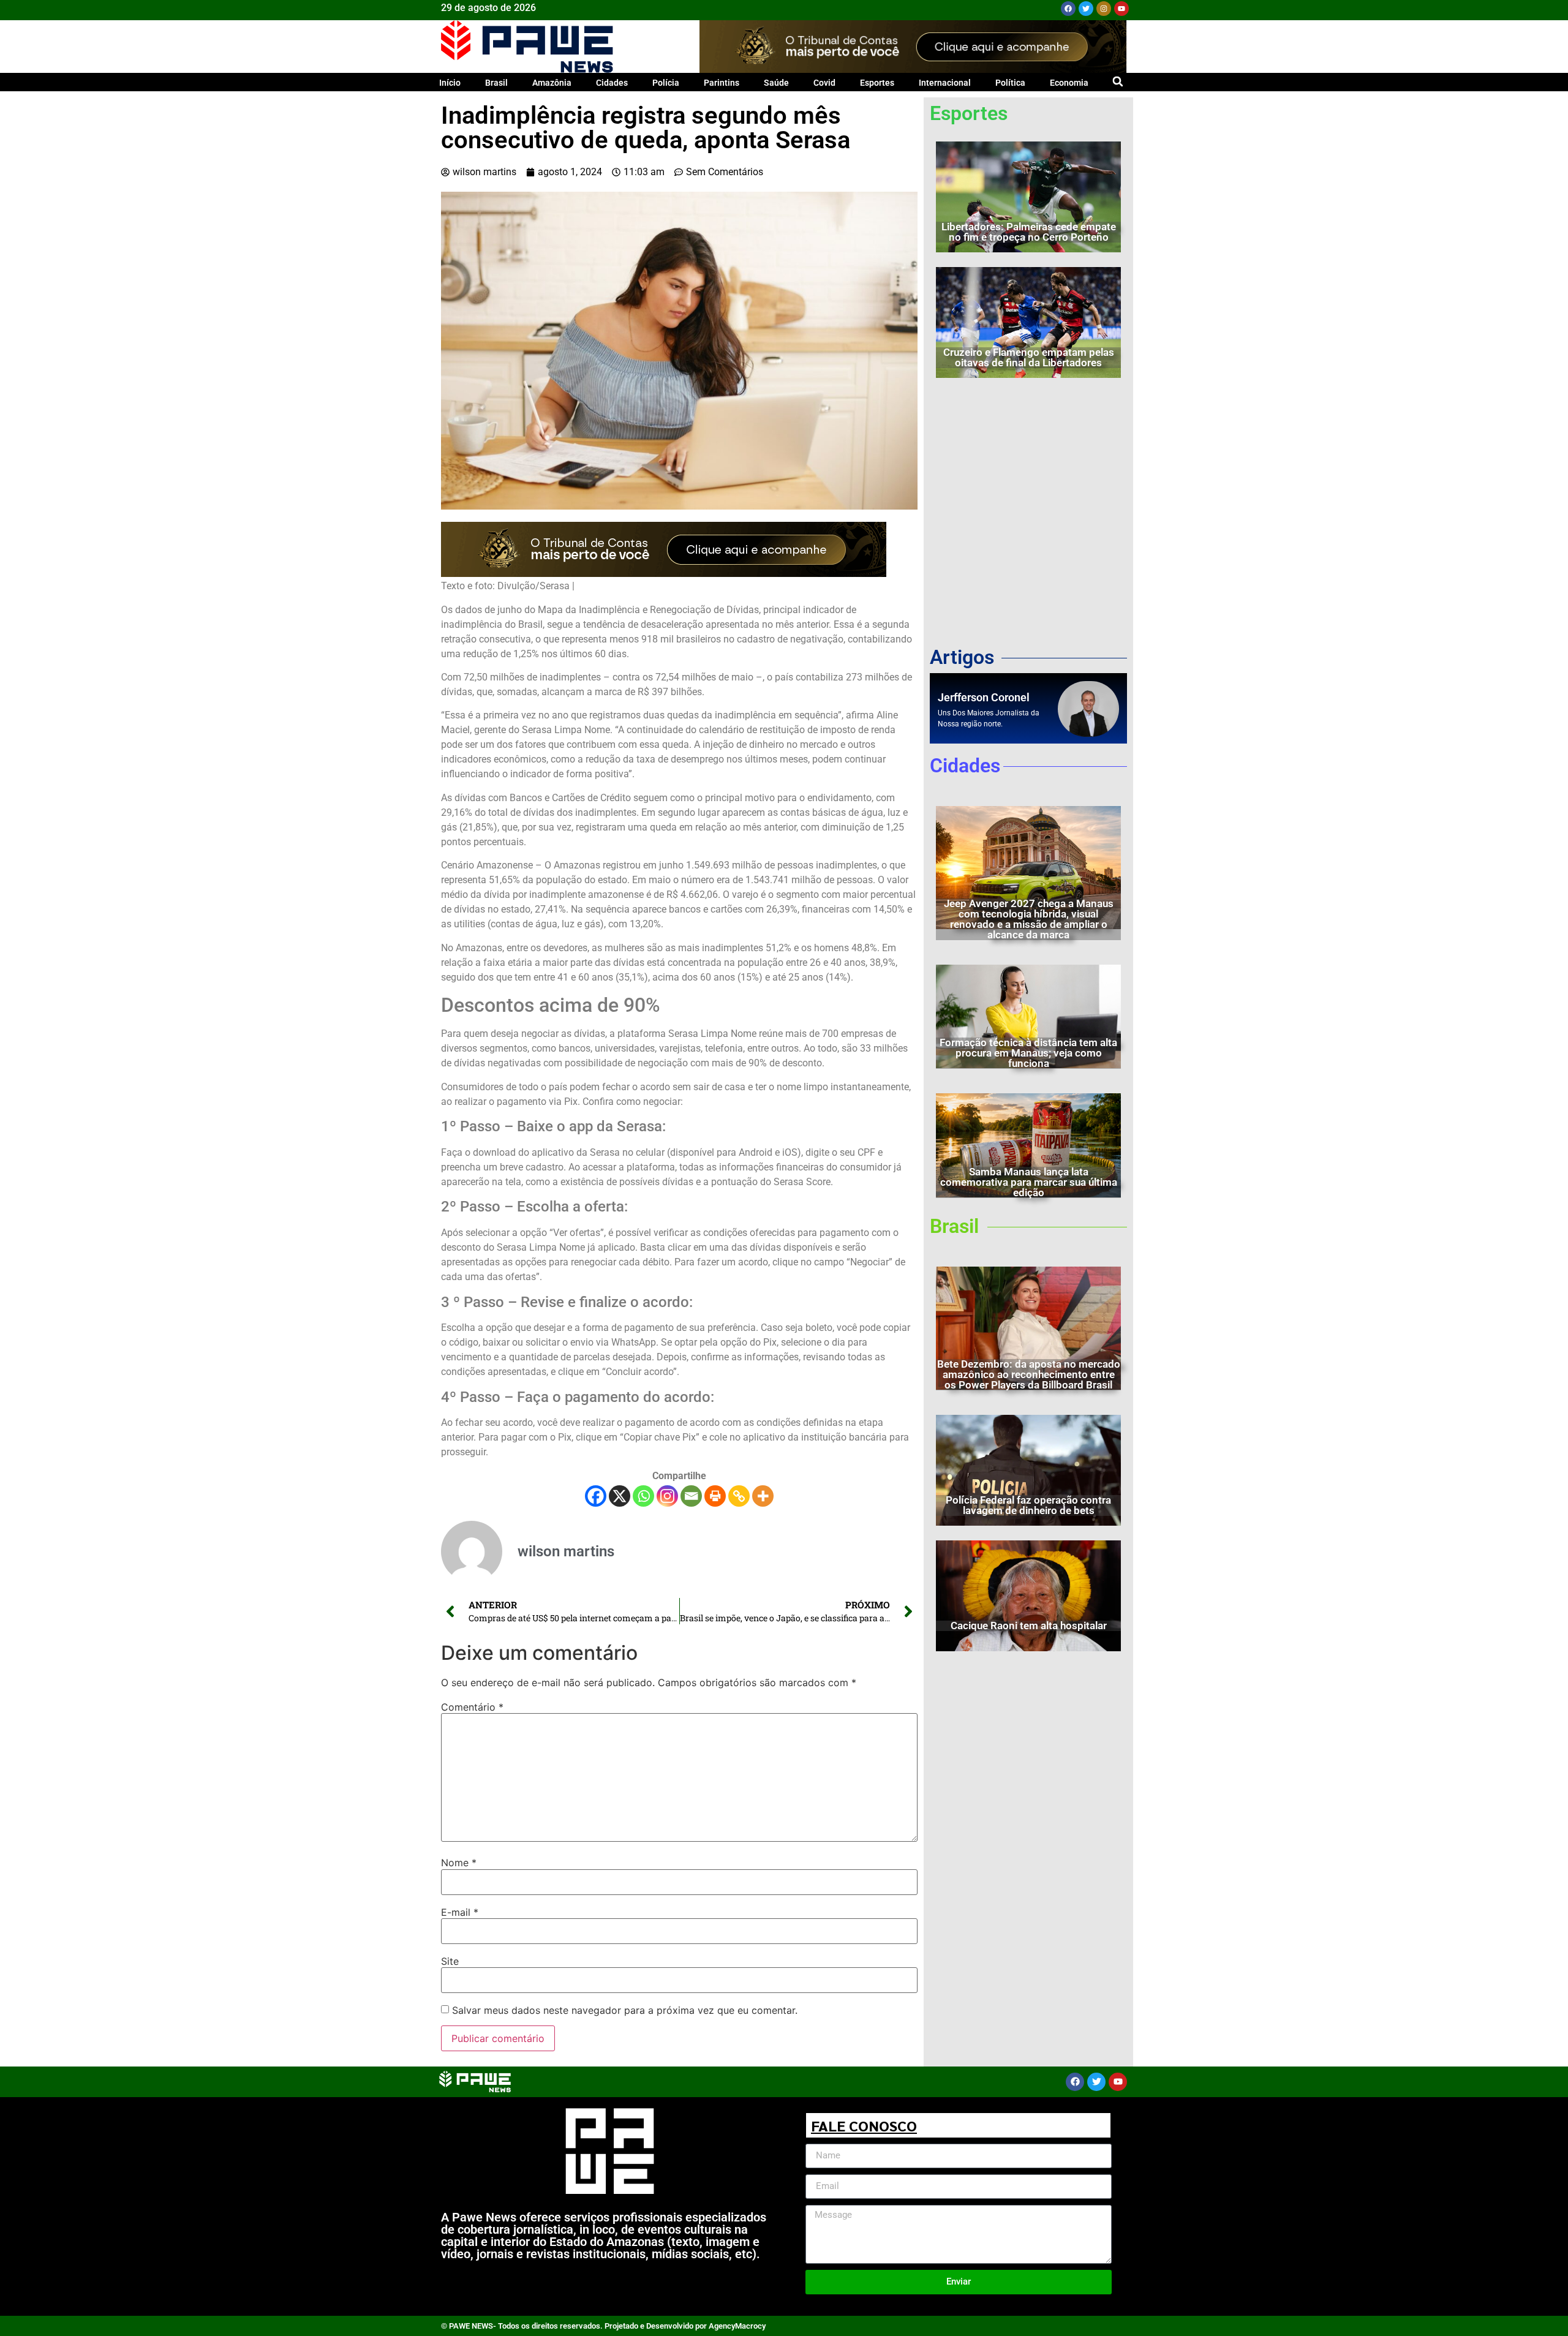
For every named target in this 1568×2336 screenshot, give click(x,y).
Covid (824, 83)
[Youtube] (1121, 9)
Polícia (666, 83)
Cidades (612, 83)
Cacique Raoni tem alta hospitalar (1029, 1626)
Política (1010, 83)
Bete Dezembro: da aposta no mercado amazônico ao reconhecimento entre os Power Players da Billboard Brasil (1029, 1374)
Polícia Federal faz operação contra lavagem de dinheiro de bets (1028, 1505)
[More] (763, 1496)
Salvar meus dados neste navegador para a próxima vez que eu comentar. (625, 2010)
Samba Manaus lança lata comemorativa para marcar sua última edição (1029, 1182)
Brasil (496, 83)
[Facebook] (1068, 9)
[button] (1118, 81)
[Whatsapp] (643, 1496)
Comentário (472, 1707)
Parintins (722, 83)
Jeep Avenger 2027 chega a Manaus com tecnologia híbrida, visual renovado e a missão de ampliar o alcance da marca (1029, 919)
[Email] (691, 1496)
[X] (620, 1496)
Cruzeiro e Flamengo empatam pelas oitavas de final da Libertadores (1029, 357)
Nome (459, 1863)
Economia (1069, 83)
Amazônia (552, 83)
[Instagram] (1104, 9)
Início (450, 83)
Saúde (776, 83)
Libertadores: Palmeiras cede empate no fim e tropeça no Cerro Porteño (1029, 232)
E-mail (460, 1912)
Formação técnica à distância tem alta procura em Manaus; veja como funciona (1028, 1053)
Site (450, 1961)
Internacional (945, 83)
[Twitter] (1086, 9)
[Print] (715, 1496)
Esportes (877, 83)
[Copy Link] (739, 1496)
